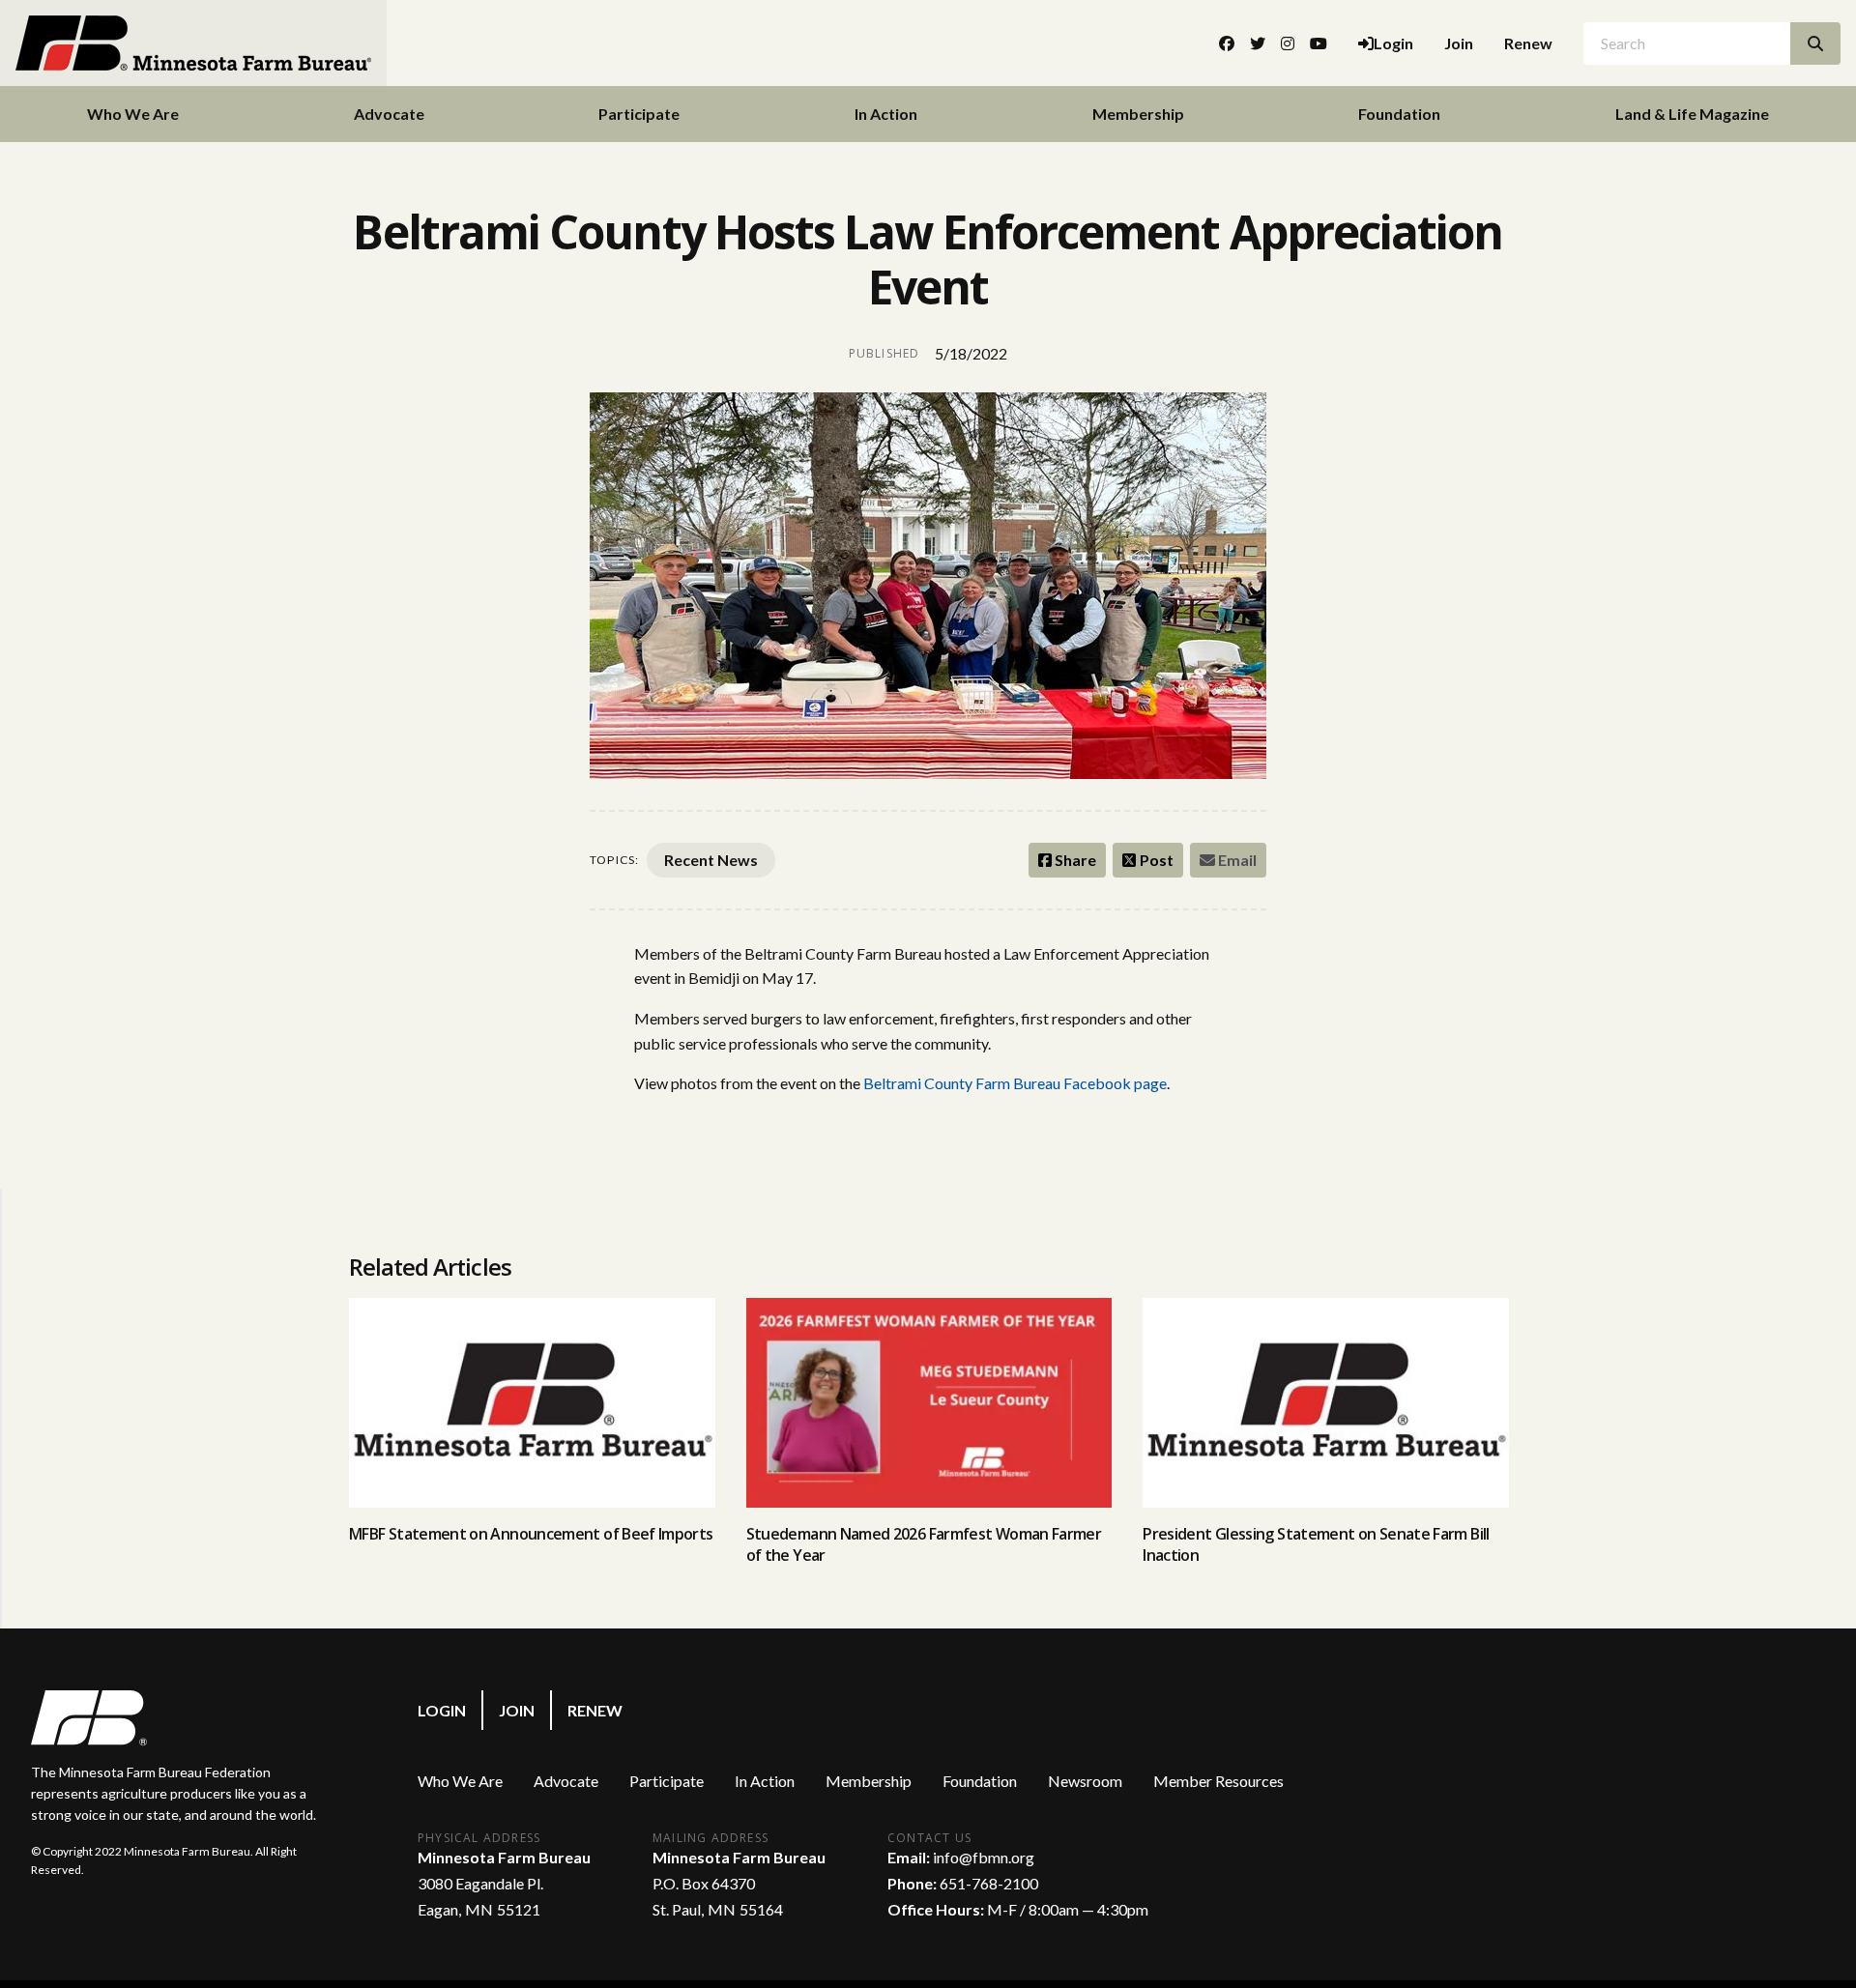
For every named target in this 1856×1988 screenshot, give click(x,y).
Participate (639, 114)
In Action (886, 114)
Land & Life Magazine (1692, 114)
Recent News (711, 860)
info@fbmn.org (984, 1857)
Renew (1528, 43)
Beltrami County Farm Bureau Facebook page (1015, 1083)
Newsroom (1085, 1781)
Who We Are (133, 114)
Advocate (389, 114)
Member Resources (1218, 1781)
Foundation (1399, 114)
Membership (1138, 114)
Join (1459, 43)
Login (442, 1710)
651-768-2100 (989, 1883)
